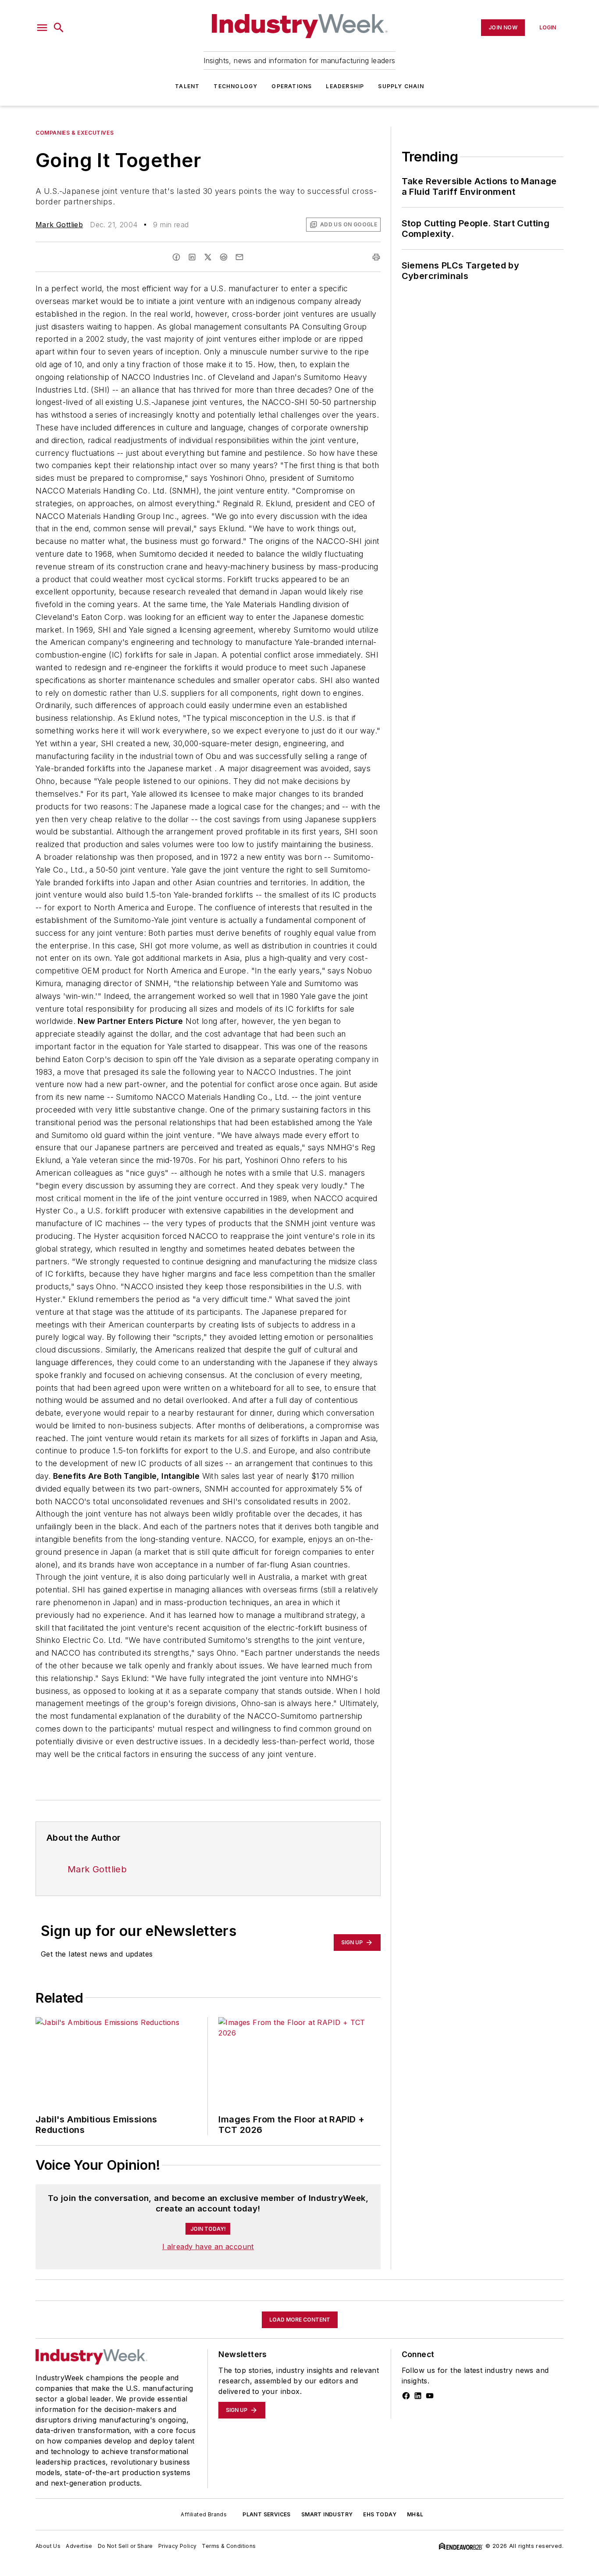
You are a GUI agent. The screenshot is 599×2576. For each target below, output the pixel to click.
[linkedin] (192, 257)
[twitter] (208, 257)
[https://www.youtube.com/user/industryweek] (430, 2396)
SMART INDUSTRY (327, 2514)
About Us (48, 2546)
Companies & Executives (75, 133)
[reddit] (224, 257)
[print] (376, 257)
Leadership (345, 86)
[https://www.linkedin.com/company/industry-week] (418, 2396)
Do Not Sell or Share (125, 2546)
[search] (59, 28)
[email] (239, 257)
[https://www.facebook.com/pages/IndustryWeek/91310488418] (406, 2396)
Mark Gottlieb (59, 225)
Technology (235, 86)
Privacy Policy (178, 2546)
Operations (292, 86)
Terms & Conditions (229, 2546)
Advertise (79, 2546)
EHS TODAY (380, 2514)
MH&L (415, 2514)
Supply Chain (401, 86)
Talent (187, 86)
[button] (42, 28)
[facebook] (176, 257)
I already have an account (208, 2247)
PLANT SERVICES (267, 2514)
